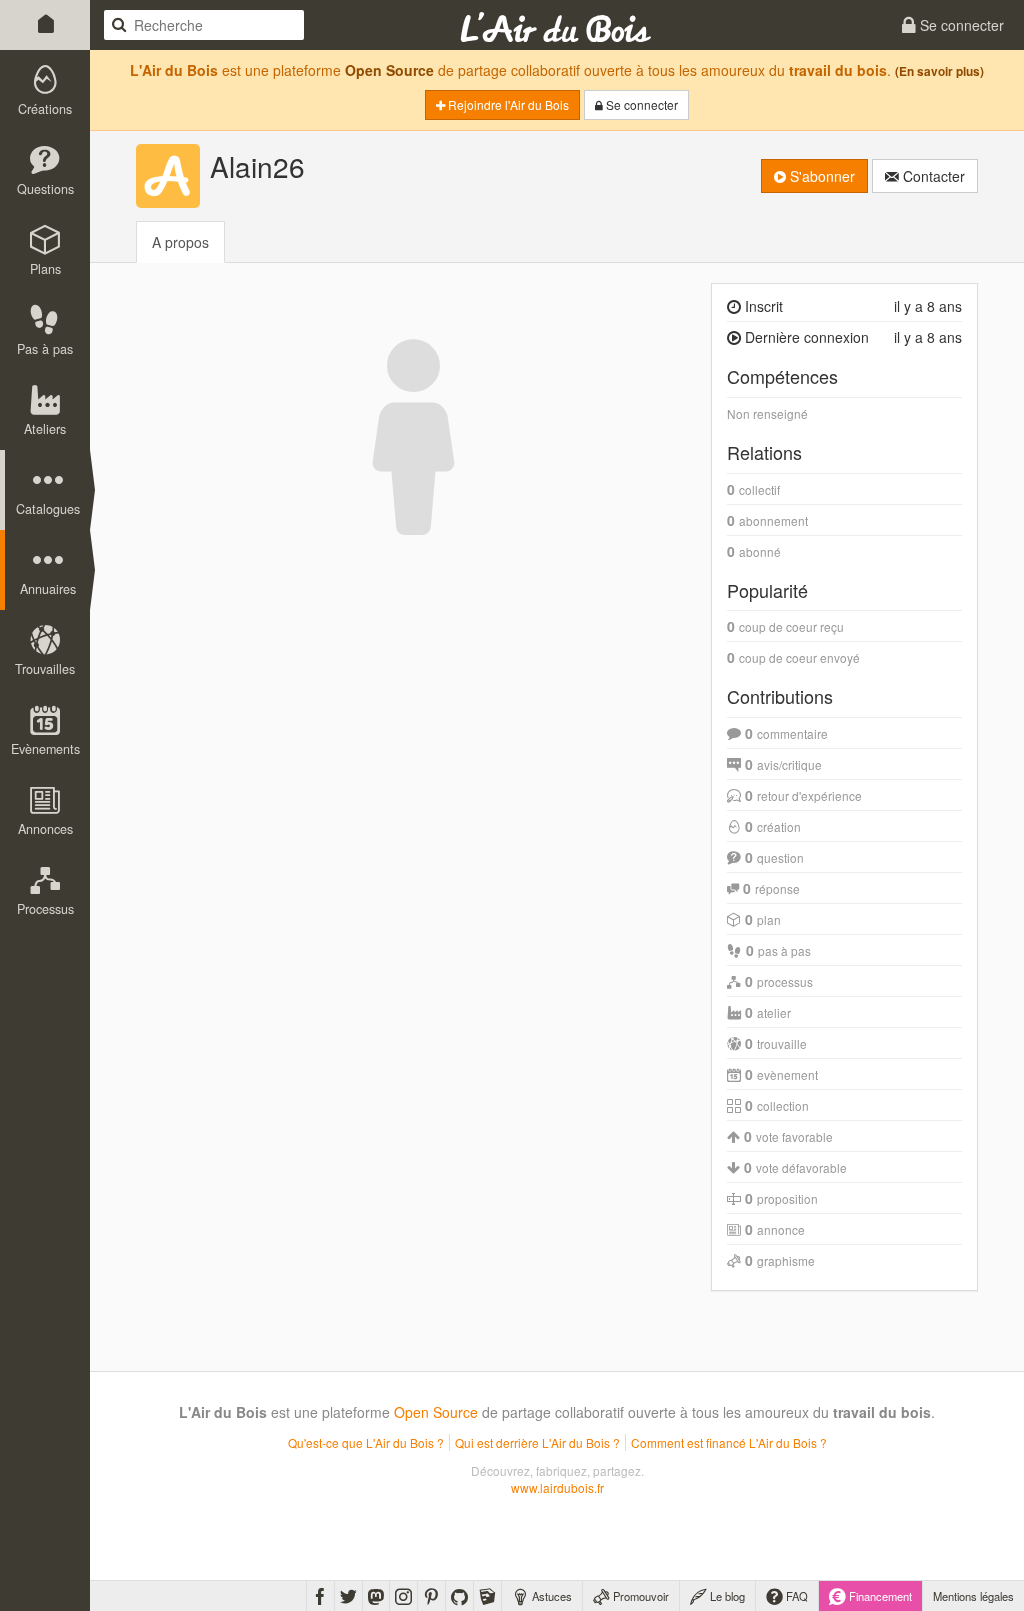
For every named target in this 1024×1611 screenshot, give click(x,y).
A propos (180, 242)
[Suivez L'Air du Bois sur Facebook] (320, 1596)
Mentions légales (973, 1596)
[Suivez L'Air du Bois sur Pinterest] (431, 1596)
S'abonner (820, 176)
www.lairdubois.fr (557, 1487)
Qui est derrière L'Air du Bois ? (537, 1442)
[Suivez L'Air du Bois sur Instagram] (403, 1596)
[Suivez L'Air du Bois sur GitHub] (459, 1596)
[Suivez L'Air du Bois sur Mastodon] (376, 1596)
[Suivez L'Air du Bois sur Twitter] (348, 1596)
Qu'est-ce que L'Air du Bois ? (366, 1442)
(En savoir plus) (939, 71)
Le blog (726, 1596)
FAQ (795, 1596)
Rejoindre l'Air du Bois (507, 104)
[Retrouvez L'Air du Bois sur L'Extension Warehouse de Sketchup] (487, 1596)
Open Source (389, 70)
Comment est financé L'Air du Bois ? (729, 1442)
